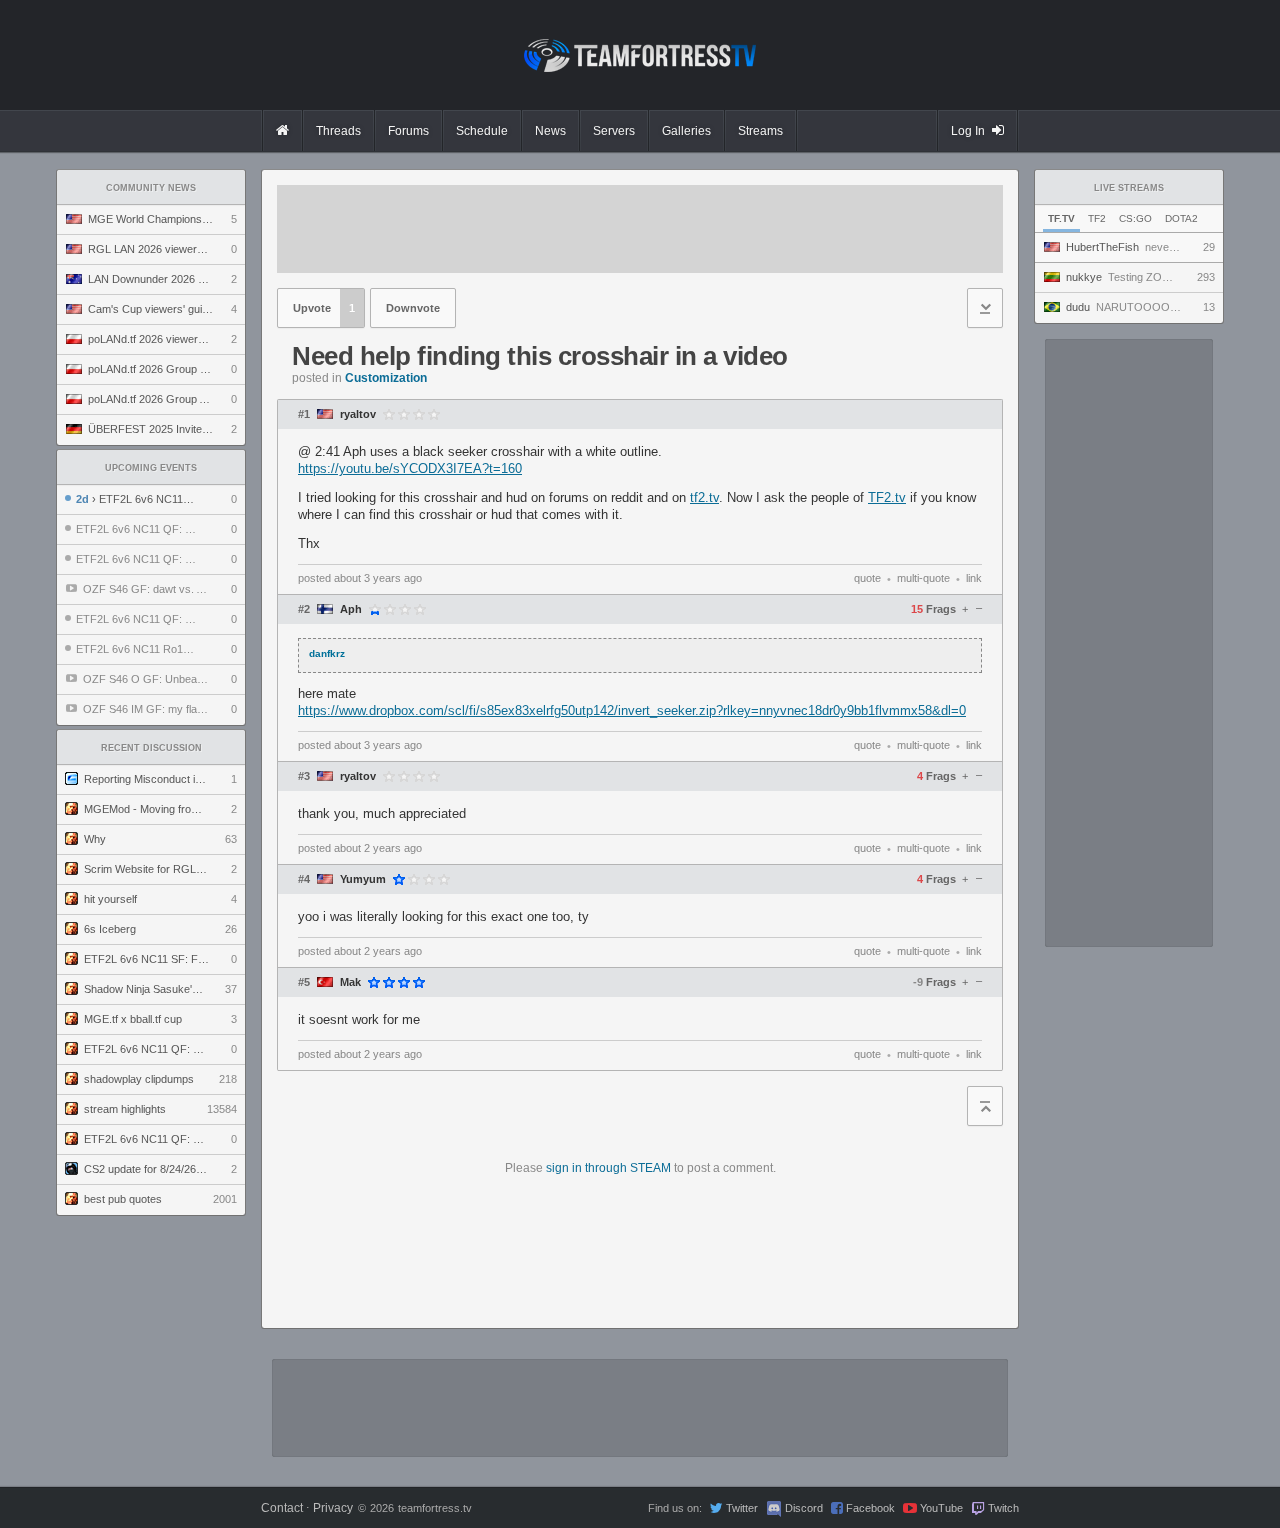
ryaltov (358, 414)
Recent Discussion (151, 748)
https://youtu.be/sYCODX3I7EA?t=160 (410, 468)
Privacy (333, 1508)
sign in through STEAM (608, 1168)
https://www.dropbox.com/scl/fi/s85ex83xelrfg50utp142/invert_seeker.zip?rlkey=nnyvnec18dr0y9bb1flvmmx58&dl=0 (632, 710)
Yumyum (363, 879)
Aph (351, 609)
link (974, 578)
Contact (282, 1508)
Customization (386, 378)
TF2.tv (887, 497)
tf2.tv (704, 497)
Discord (804, 1508)
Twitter (742, 1508)
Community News (151, 188)
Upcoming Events (151, 468)
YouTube (941, 1508)
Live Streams (1129, 188)
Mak (350, 982)
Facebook (870, 1508)
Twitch (1003, 1508)
